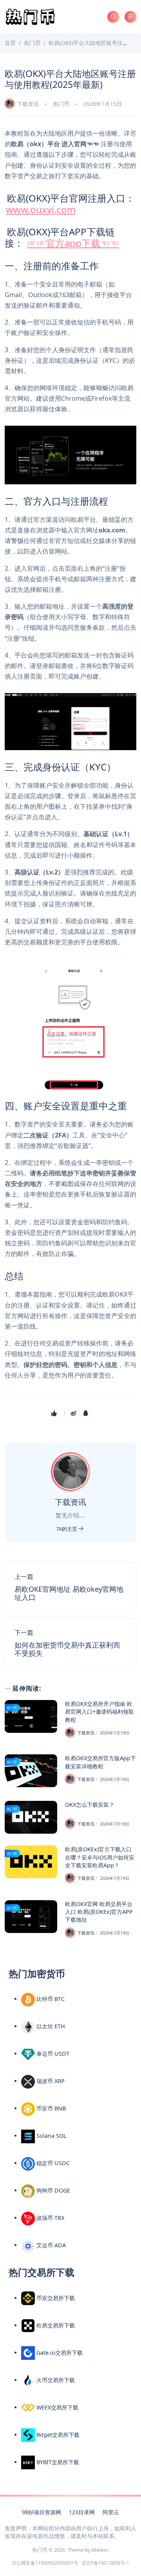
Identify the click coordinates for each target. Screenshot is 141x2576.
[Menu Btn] (130, 17)
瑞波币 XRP (50, 2081)
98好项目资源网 (42, 2512)
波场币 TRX (50, 2218)
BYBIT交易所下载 (57, 2462)
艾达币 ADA (50, 2245)
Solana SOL (51, 2136)
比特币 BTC (50, 1999)
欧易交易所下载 (55, 2325)
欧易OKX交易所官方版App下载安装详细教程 (100, 1762)
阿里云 (111, 2512)
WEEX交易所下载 (57, 2407)
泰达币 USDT (52, 2054)
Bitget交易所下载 (57, 2435)
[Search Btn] (113, 17)
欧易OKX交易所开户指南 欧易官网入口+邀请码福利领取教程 (99, 1712)
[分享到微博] (74, 1413)
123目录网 (82, 2512)
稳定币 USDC (52, 2163)
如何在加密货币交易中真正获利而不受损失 (67, 1649)
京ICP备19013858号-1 (105, 2563)
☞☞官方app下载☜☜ (73, 243)
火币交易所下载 (55, 2380)
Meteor (100, 2550)
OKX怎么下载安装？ (90, 1805)
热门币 (61, 104)
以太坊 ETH (50, 2026)
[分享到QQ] (86, 1413)
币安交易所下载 (55, 2298)
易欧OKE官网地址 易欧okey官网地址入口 (69, 1593)
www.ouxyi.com (41, 209)
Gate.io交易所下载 (59, 2353)
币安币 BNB (50, 2108)
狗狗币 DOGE (52, 2190)
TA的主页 (67, 1529)
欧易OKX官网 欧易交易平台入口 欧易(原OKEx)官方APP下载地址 (99, 1912)
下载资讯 (28, 104)
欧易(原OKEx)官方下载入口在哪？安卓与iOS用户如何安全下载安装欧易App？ (100, 1857)
